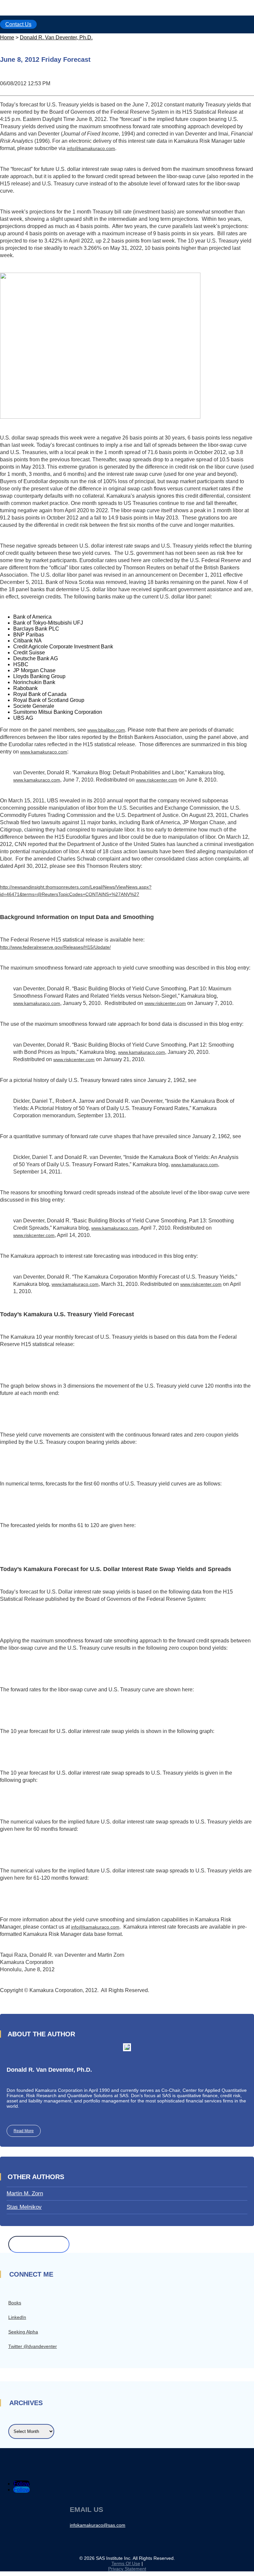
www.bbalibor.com (106, 730)
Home (7, 38)
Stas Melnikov (24, 2207)
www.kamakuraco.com (44, 752)
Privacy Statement (127, 2569)
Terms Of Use (126, 2563)
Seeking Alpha (23, 2332)
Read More (24, 2131)
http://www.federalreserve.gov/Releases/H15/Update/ (55, 947)
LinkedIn (17, 2317)
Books (15, 2303)
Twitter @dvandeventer (33, 2346)
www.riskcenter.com (157, 780)
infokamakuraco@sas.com (98, 2525)
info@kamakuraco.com (91, 148)
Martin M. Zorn (25, 2193)
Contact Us (18, 24)
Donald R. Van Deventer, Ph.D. (56, 38)
